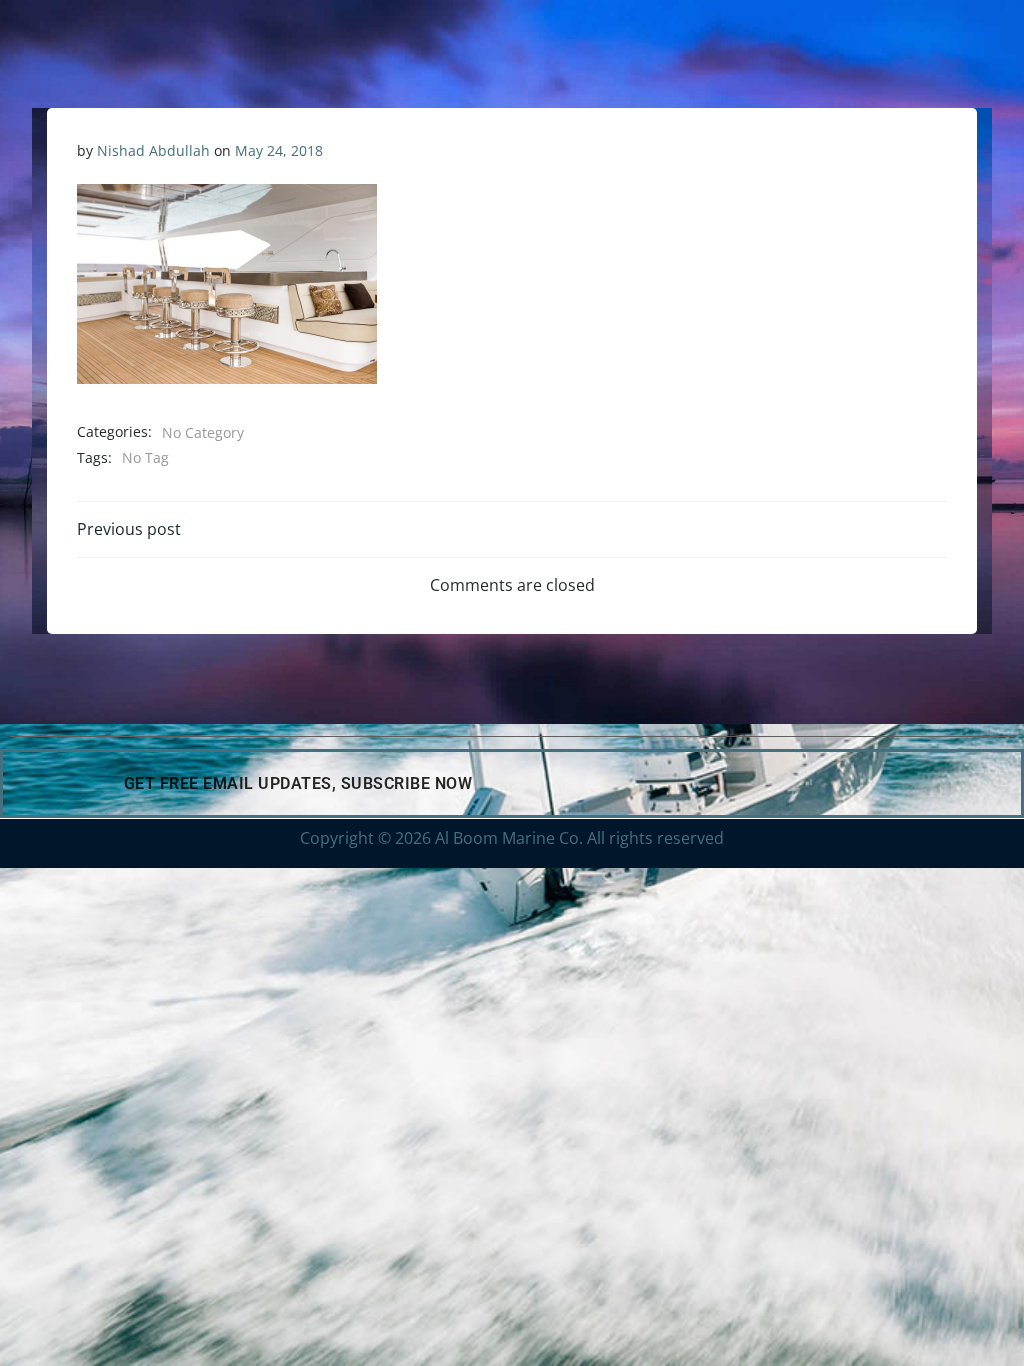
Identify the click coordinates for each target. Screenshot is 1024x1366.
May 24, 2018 (279, 150)
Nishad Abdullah (153, 150)
